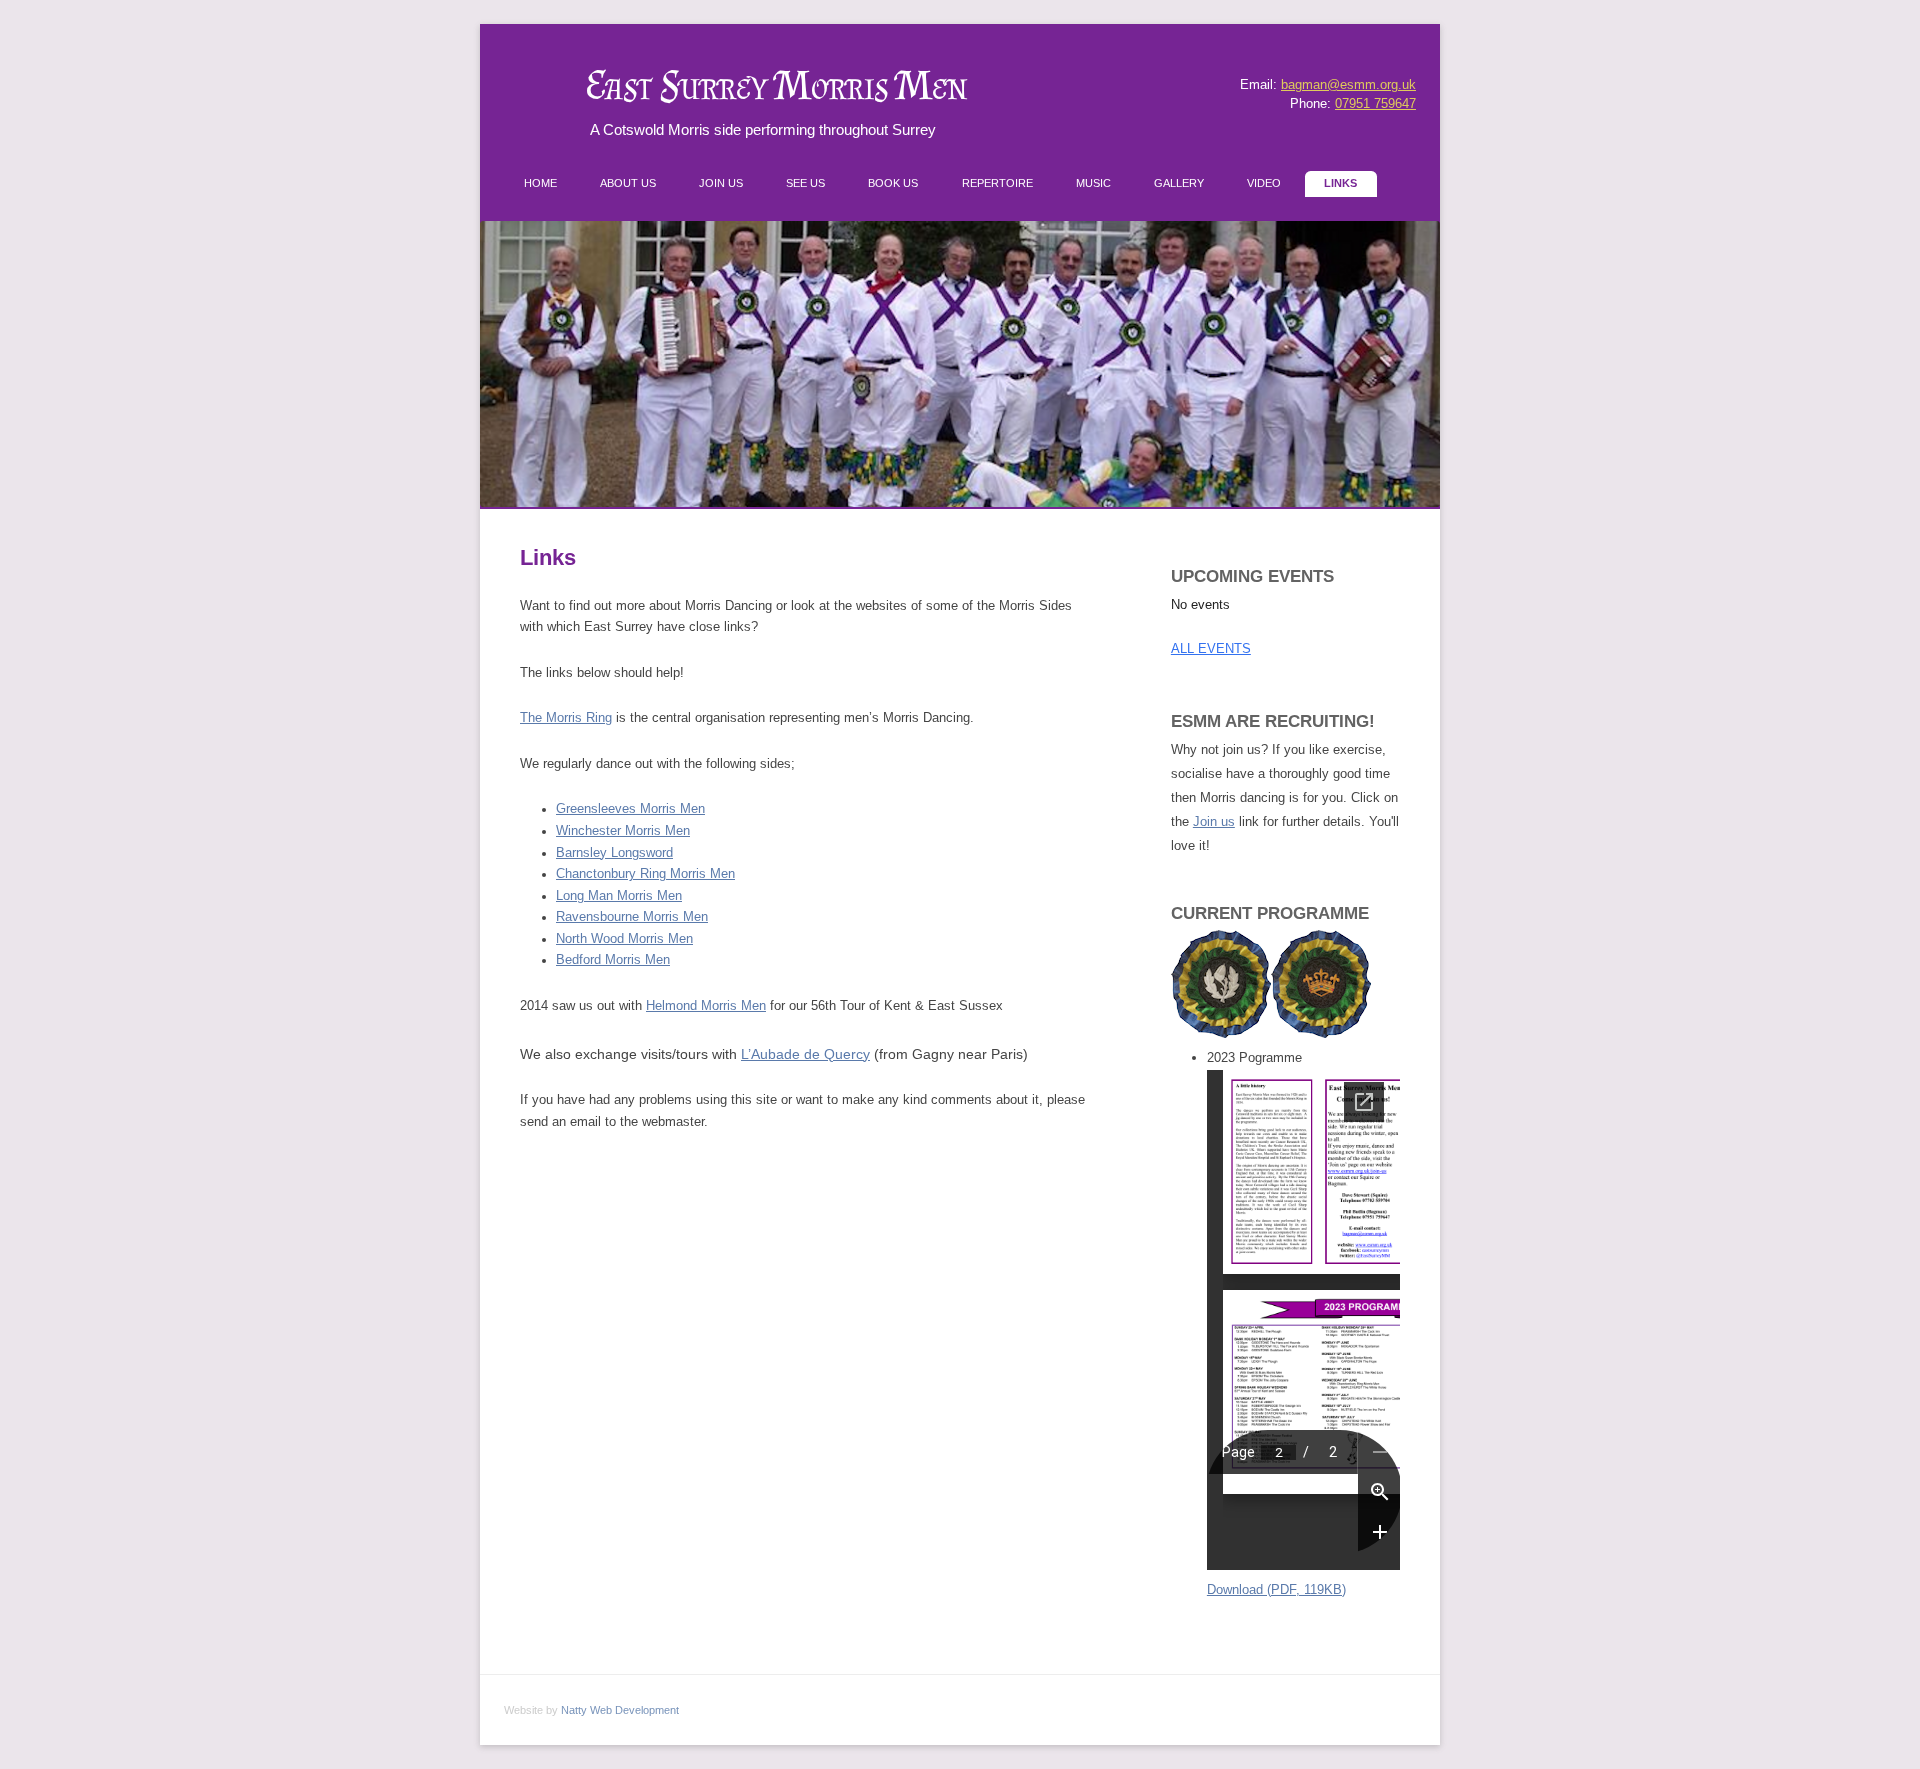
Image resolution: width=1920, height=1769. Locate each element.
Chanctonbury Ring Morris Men (645, 874)
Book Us (893, 183)
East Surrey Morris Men (776, 85)
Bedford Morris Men (613, 960)
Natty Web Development (620, 1710)
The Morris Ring (566, 718)
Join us (1214, 821)
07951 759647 (1375, 104)
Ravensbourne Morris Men (632, 917)
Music (1093, 183)
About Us (628, 183)
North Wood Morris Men (624, 939)
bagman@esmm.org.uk (1348, 85)
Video (1264, 183)
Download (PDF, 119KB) (1276, 1589)
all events (1211, 648)
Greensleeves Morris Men (630, 809)
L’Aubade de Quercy (805, 1054)
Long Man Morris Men (619, 896)
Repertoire (997, 183)
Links (1340, 183)
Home (540, 183)
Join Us (721, 183)
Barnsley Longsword (614, 853)
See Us (805, 183)
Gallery (1179, 183)
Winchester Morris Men (623, 831)
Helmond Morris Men (706, 1006)
